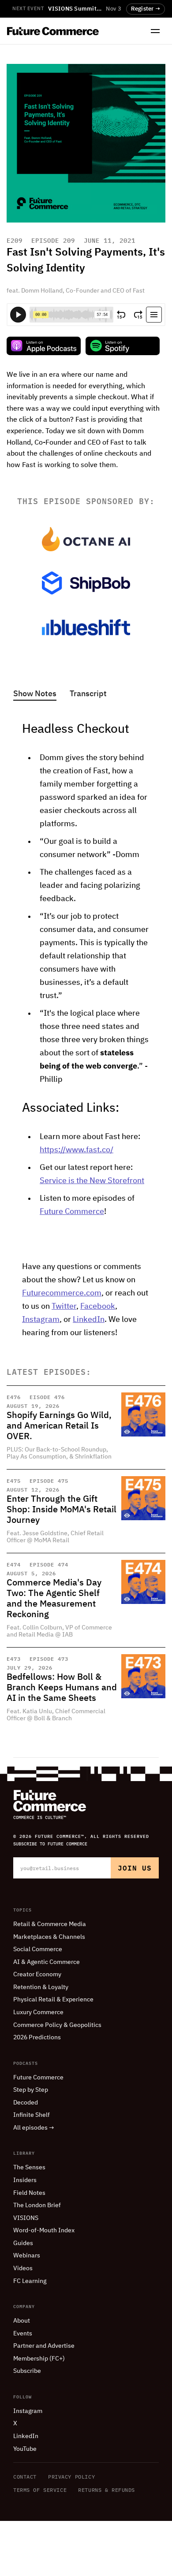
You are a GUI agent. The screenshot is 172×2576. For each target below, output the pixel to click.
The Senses (29, 2168)
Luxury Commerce (38, 2012)
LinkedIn (89, 1320)
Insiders (25, 2180)
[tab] (35, 695)
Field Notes (29, 2193)
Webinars (27, 2256)
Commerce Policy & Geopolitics (57, 2025)
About (22, 2321)
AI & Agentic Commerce (47, 1962)
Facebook (98, 1307)
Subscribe (27, 2371)
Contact (25, 2477)
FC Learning (30, 2281)
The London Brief (37, 2205)
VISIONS (26, 2218)
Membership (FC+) (39, 2359)
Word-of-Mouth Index (44, 2231)
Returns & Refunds (107, 2490)
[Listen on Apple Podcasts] (44, 346)
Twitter (64, 1307)
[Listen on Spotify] (123, 346)
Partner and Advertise (44, 2346)
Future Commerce (72, 1212)
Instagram (41, 1320)
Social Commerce (38, 1949)
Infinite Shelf (32, 2115)
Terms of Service (40, 2490)
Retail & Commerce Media (50, 1924)
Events (23, 2334)
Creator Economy (37, 1975)
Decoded (26, 2103)
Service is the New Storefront (92, 1181)
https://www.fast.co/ (77, 1150)
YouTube (25, 2449)
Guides (23, 2243)
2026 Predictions (37, 2038)
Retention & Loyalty (41, 1987)
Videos (23, 2268)
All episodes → (34, 2128)
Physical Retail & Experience (53, 2000)
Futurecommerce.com (62, 1293)
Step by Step (31, 2090)
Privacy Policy (71, 2477)
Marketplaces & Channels (49, 1937)
